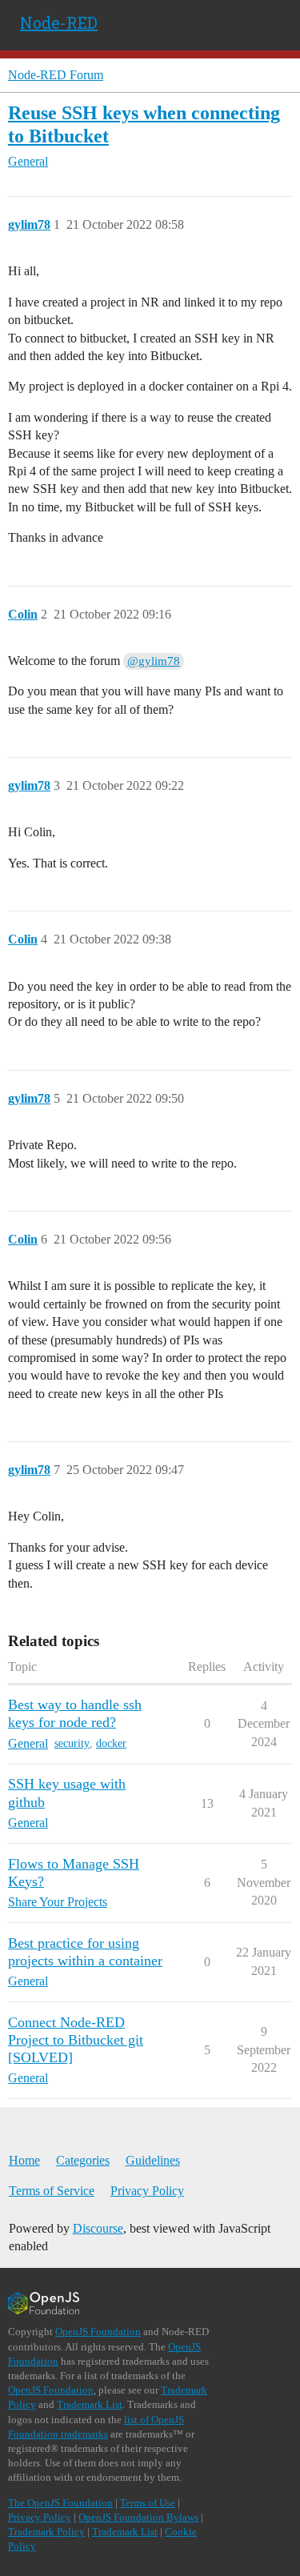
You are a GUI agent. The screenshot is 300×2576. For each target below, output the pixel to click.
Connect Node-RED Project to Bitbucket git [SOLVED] (76, 2040)
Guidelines (153, 2160)
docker (111, 1743)
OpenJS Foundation (98, 2332)
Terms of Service (52, 2191)
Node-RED (59, 22)
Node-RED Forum (56, 75)
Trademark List (90, 2404)
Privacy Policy (147, 2191)
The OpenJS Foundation (60, 2503)
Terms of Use (148, 2503)
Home (24, 2160)
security (72, 1743)
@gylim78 (154, 661)
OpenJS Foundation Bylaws (138, 2517)
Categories (83, 2160)
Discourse (98, 2228)
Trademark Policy (46, 2532)
